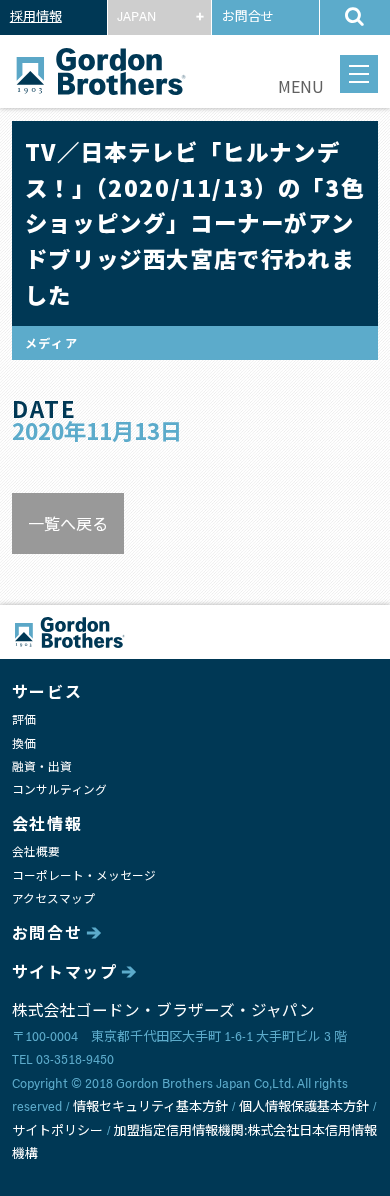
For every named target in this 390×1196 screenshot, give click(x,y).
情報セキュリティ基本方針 (150, 1107)
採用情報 (36, 17)
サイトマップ (65, 973)
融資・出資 (42, 767)
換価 (24, 744)
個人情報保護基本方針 (304, 1107)
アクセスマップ (53, 899)
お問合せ (248, 17)
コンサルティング (59, 790)
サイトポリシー (57, 1131)
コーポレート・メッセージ (84, 876)
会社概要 (36, 852)
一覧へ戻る (68, 523)
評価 (24, 720)
